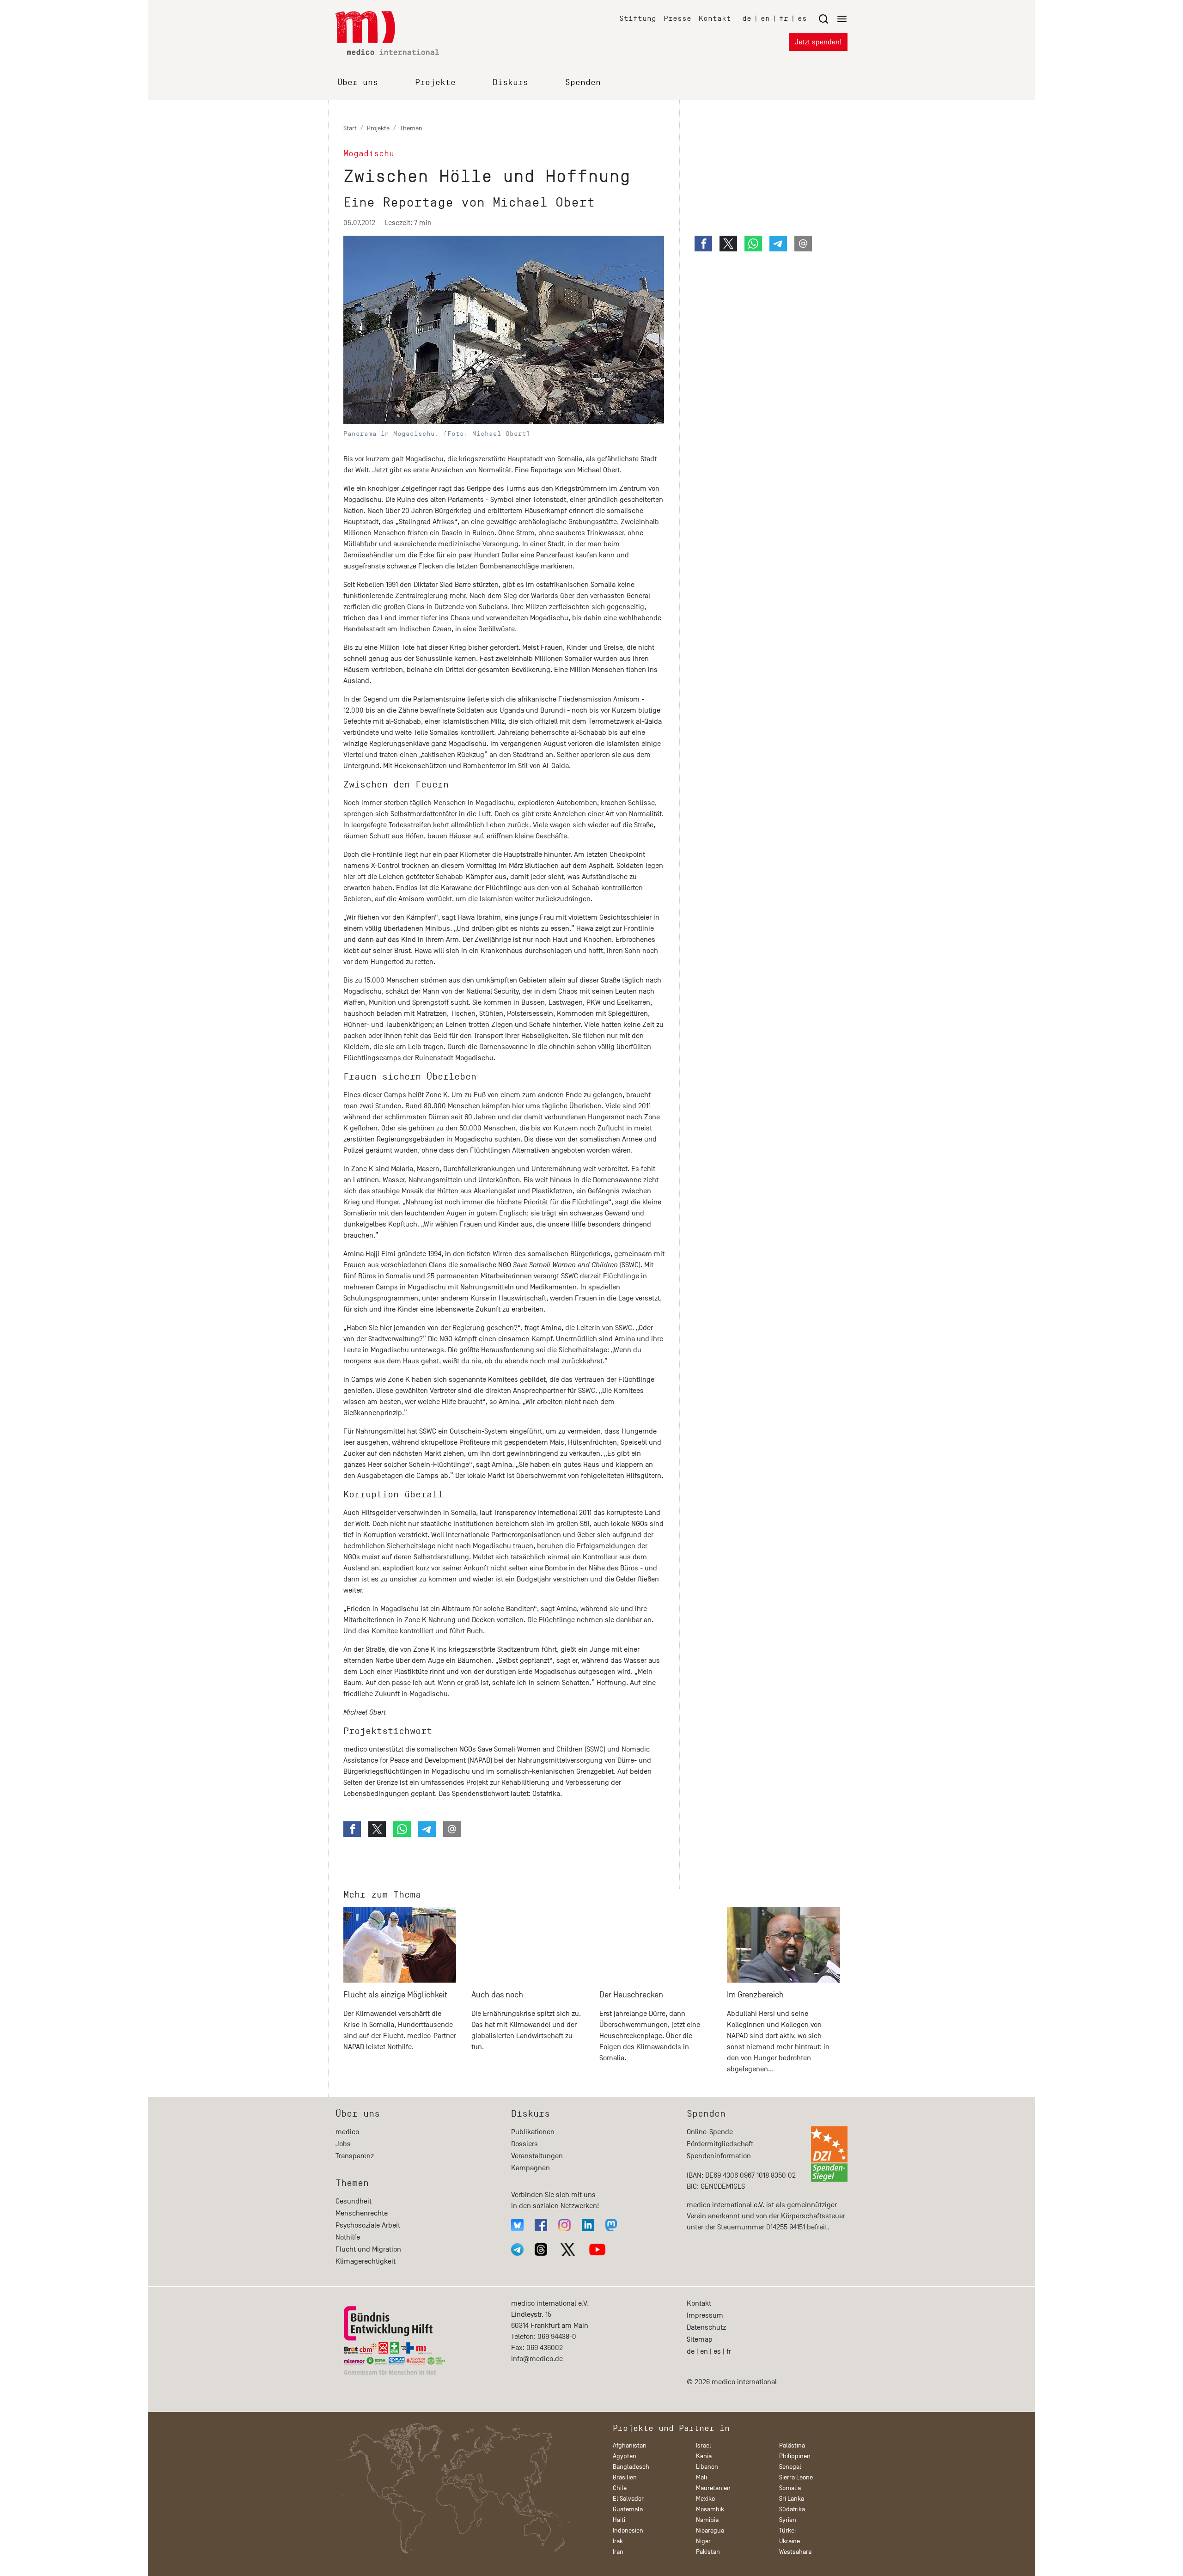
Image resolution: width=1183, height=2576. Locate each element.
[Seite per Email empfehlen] (452, 1829)
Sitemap (700, 2339)
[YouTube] (597, 2249)
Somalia (790, 2488)
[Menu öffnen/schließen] (833, 19)
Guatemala (628, 2509)
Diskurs (510, 82)
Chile (620, 2488)
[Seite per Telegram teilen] (427, 1829)
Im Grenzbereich (755, 1995)
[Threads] (541, 2249)
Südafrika (792, 2509)
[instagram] (564, 2225)
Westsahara (795, 2552)
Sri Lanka (792, 2499)
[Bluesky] (517, 2225)
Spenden (583, 82)
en (765, 18)
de (747, 18)
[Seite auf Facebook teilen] (352, 1829)
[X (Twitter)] (568, 2249)
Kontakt (715, 18)
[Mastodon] (611, 2225)
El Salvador (628, 2499)
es (802, 18)
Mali (701, 2477)
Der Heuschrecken (631, 1995)
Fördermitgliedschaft (720, 2144)
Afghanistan (630, 2445)
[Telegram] (517, 2249)
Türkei (787, 2530)
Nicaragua (710, 2530)
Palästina (792, 2445)
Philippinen (795, 2456)
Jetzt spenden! (818, 42)
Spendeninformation (719, 2156)
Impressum (705, 2315)
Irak (618, 2541)
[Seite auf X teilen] (377, 1829)
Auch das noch (497, 1995)
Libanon (707, 2467)
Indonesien (628, 2530)
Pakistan (708, 2552)
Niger (703, 2541)
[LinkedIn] (588, 2225)
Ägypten (625, 2456)
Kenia (704, 2456)
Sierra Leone (796, 2477)
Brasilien (625, 2477)
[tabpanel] (400, 1994)
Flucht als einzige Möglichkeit (395, 1995)
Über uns (358, 82)
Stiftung (638, 18)
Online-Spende (710, 2132)
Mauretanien (713, 2488)
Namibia (707, 2520)
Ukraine (790, 2541)
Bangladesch (631, 2467)
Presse (677, 18)
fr (784, 18)
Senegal (790, 2467)
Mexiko (705, 2499)
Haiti (619, 2520)
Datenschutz (706, 2327)
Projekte (435, 82)
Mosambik (710, 2509)
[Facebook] (541, 2225)
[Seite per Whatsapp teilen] (402, 1829)
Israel (704, 2445)
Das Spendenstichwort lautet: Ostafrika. (500, 1794)
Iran (618, 2552)
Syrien (788, 2520)
